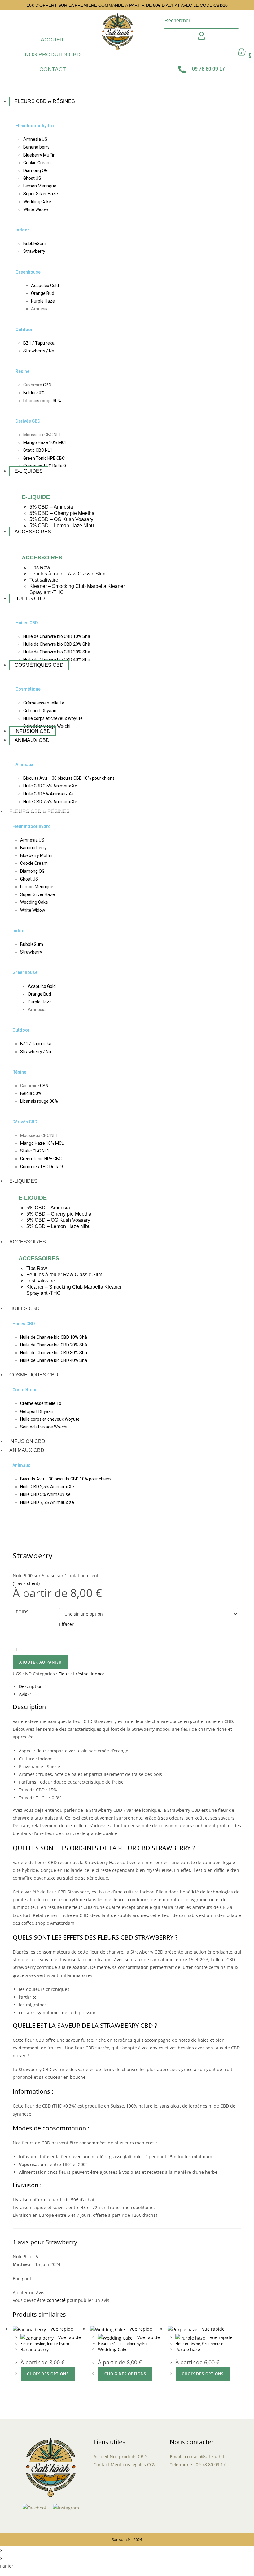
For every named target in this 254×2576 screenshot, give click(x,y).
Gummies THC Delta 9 (45, 466)
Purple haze (188, 2349)
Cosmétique (28, 689)
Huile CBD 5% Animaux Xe (48, 794)
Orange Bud (43, 293)
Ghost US (32, 178)
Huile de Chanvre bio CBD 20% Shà (57, 644)
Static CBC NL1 (38, 450)
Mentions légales (128, 2464)
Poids (22, 1612)
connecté (56, 2300)
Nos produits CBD (53, 54)
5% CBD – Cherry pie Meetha (62, 513)
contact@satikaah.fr (206, 2456)
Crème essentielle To (44, 703)
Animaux (24, 765)
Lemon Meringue (40, 186)
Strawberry (34, 251)
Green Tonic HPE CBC (44, 458)
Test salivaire (44, 580)
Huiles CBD (27, 623)
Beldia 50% (34, 393)
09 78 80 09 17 (211, 2464)
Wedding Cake (37, 202)
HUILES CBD (24, 1309)
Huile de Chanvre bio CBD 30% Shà (57, 652)
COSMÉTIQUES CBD (34, 1375)
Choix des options (48, 2374)
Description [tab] (31, 1686)
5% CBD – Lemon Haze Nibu (62, 526)
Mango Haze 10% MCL (45, 442)
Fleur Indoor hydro (35, 126)
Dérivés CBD (28, 421)
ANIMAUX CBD (27, 1450)
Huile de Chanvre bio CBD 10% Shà (57, 636)
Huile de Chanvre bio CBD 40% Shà (57, 660)
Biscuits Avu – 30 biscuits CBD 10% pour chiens (69, 778)
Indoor (22, 230)
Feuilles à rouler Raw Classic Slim (67, 574)
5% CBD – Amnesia (51, 507)
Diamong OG (35, 170)
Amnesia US (35, 139)
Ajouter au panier (40, 1662)
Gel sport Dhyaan (40, 711)
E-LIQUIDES (23, 1181)
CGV (151, 2464)
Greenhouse (28, 272)
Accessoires (42, 558)
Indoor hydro (58, 2343)
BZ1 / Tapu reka (39, 343)
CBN (47, 385)
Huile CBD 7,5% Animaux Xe (50, 802)
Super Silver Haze (41, 194)
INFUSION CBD (27, 1441)
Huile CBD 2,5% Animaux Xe (50, 786)
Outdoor (24, 330)
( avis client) (26, 1583)
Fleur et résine (74, 1674)
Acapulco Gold (45, 286)
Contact (53, 69)
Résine (22, 371)
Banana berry (36, 147)
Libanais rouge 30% (42, 401)
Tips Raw (40, 568)
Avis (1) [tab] (26, 1694)
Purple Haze (43, 301)
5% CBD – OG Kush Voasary (61, 519)
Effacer (66, 1624)
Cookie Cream (37, 163)
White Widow (36, 209)
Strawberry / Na (39, 351)
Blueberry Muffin (39, 155)
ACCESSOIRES (28, 1242)
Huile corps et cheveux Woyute (53, 718)
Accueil (53, 40)
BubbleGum (35, 243)
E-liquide (36, 497)
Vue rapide (61, 2329)
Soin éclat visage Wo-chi (44, 1427)
